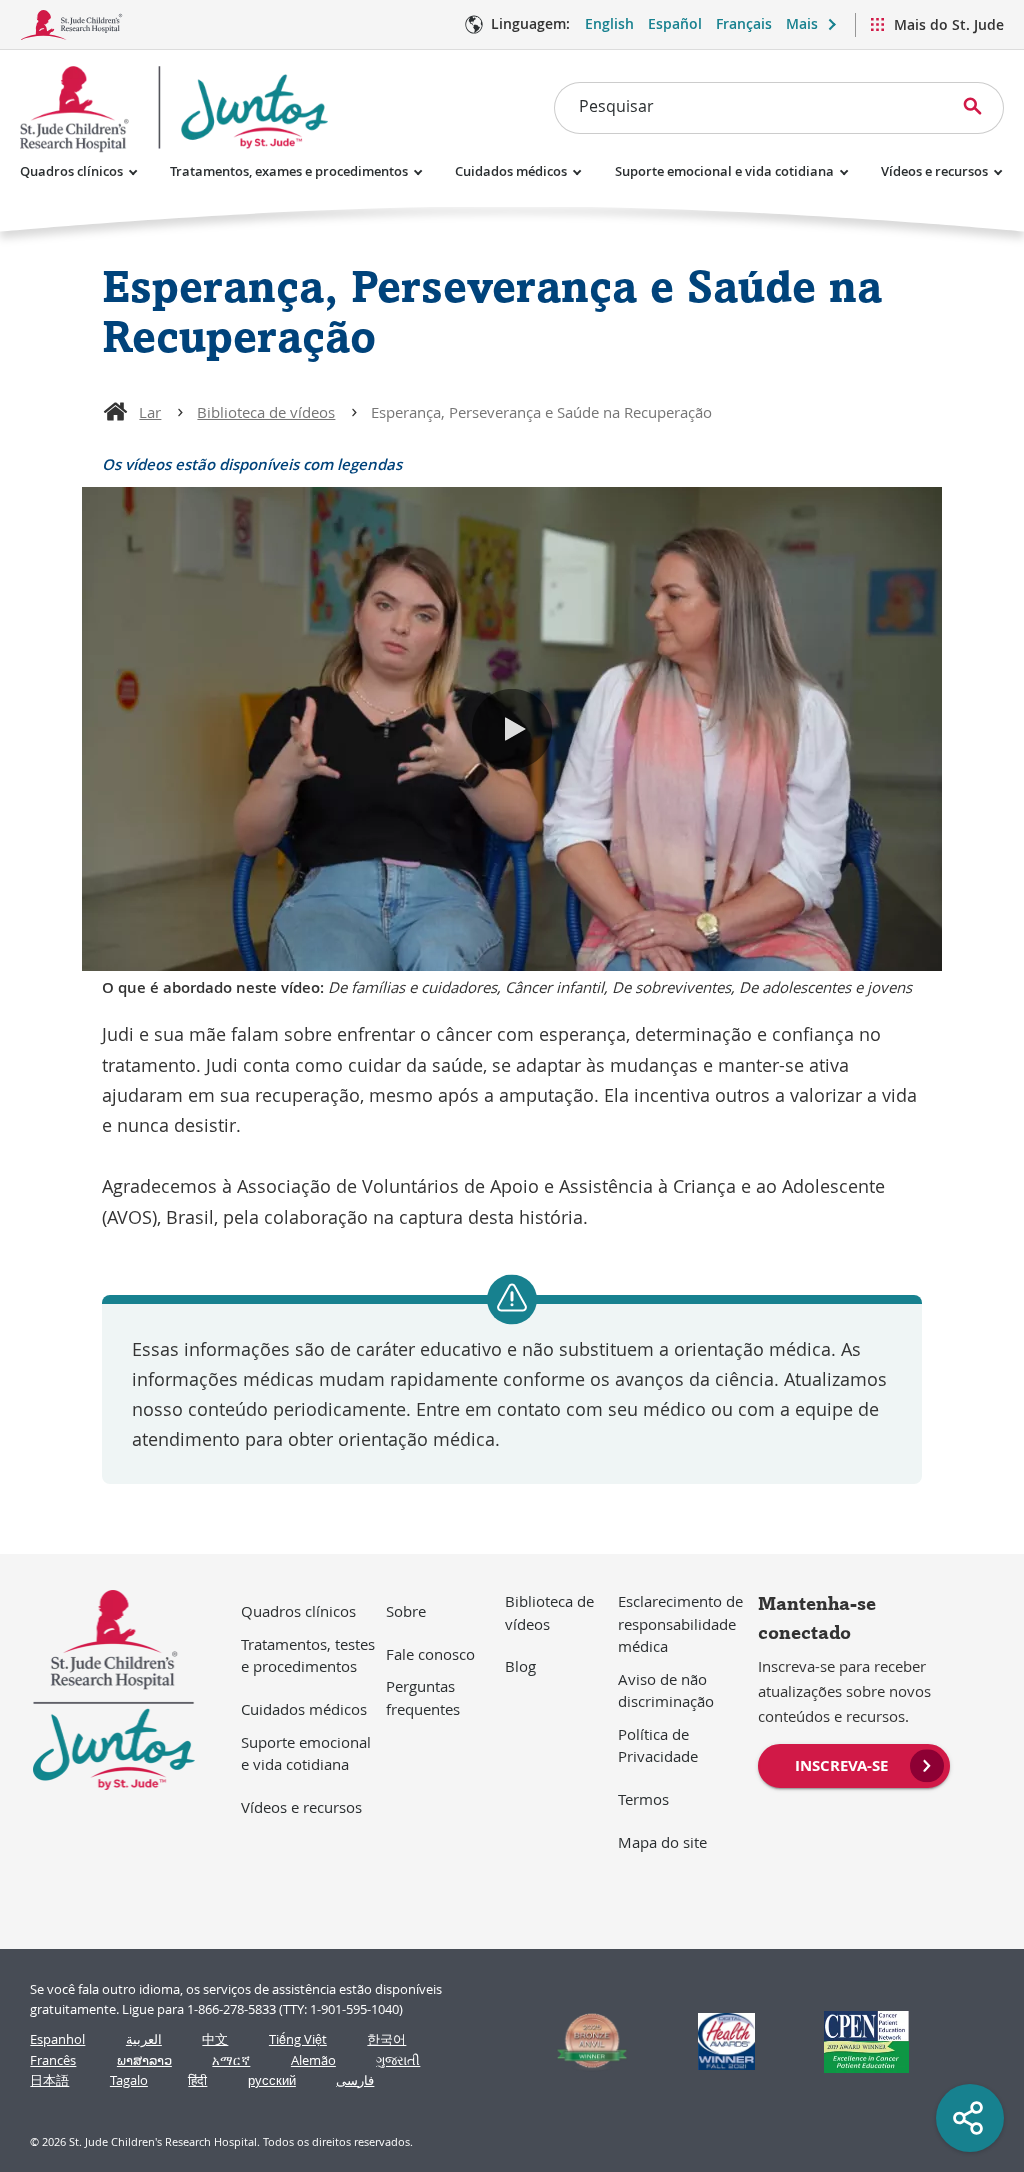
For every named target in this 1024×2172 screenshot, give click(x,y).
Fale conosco (430, 1654)
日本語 (49, 2080)
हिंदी (197, 2080)
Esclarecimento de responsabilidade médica (680, 1623)
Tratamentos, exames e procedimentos (289, 171)
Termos (643, 1799)
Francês (53, 2060)
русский (272, 2080)
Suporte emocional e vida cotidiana (724, 171)
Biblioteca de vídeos (266, 412)
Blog (520, 1666)
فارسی (355, 2080)
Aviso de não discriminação (666, 1690)
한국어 (386, 2039)
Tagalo (129, 2080)
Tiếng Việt (298, 2039)
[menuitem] (854, 1764)
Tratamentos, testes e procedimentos (308, 1655)
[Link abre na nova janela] (583, 2041)
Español (675, 23)
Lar (150, 412)
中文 (215, 2039)
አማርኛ (231, 2060)
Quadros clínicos (71, 171)
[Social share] (970, 2118)
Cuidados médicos (511, 171)
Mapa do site (662, 1842)
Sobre (406, 1611)
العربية (144, 2039)
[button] (512, 729)
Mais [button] (802, 23)
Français (744, 23)
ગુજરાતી (398, 2060)
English (609, 23)
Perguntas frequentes (423, 1697)
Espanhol (57, 2039)
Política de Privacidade (658, 1745)
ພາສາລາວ (144, 2060)
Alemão (313, 2060)
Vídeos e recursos (934, 171)
